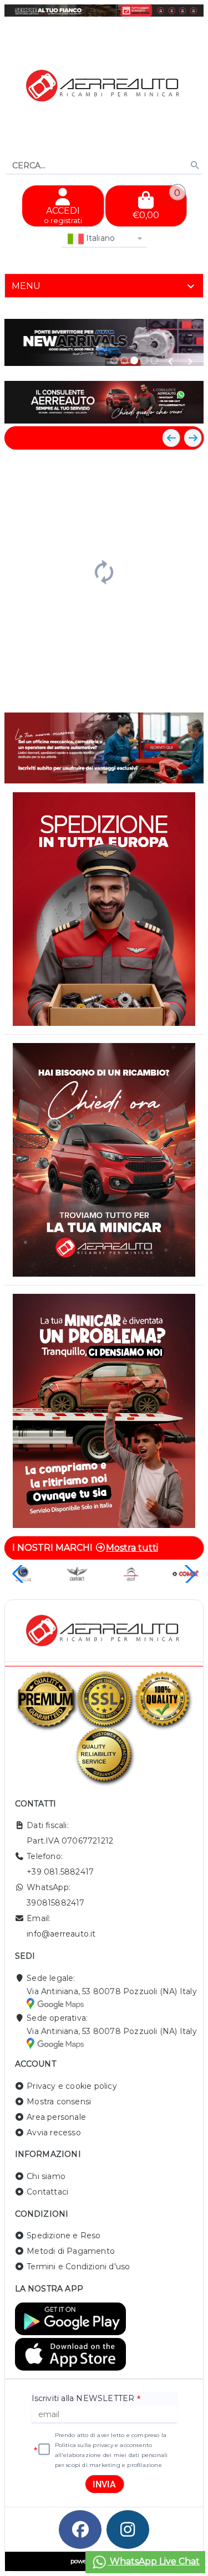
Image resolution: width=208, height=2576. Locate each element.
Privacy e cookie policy (72, 2086)
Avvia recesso (54, 2133)
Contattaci (47, 2192)
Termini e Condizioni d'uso (78, 2267)
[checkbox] (44, 2450)
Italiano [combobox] (100, 238)
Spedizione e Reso (64, 2236)
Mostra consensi (59, 2102)
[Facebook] (80, 2529)
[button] (170, 362)
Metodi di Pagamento (71, 2251)
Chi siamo (46, 2176)
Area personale (56, 2117)
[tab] (104, 286)
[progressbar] (104, 571)
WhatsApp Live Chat (154, 2561)
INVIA (104, 2484)
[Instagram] (128, 2529)
